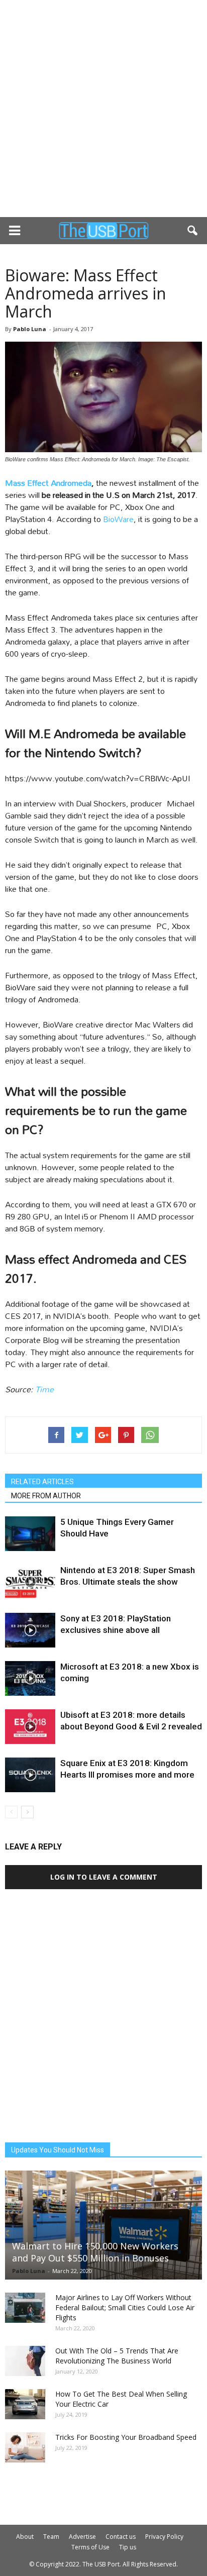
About (25, 2537)
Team (51, 2537)
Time (44, 1389)
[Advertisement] (103, 109)
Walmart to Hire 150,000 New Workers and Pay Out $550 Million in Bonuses (95, 2252)
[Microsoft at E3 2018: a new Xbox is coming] (30, 1678)
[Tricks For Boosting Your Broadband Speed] (25, 2447)
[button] (193, 231)
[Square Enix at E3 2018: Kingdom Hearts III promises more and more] (30, 1775)
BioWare (118, 519)
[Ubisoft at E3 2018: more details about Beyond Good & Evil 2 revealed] (30, 1727)
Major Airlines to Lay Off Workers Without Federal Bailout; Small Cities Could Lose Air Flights (125, 2307)
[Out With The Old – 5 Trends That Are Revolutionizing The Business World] (25, 2361)
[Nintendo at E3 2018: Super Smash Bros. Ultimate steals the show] (30, 1582)
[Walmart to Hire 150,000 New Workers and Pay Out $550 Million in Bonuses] (103, 2225)
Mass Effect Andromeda (48, 483)
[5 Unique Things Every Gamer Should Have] (30, 1534)
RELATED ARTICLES (42, 1482)
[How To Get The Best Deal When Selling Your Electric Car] (25, 2404)
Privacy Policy (164, 2537)
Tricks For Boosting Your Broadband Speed (126, 2437)
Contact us (121, 2537)
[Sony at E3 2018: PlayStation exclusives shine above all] (30, 1630)
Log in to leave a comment (104, 1877)
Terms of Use (90, 2547)
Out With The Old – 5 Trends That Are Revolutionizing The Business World (117, 2356)
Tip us (128, 2547)
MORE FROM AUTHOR (46, 1496)
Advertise (82, 2537)
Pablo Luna (30, 329)
